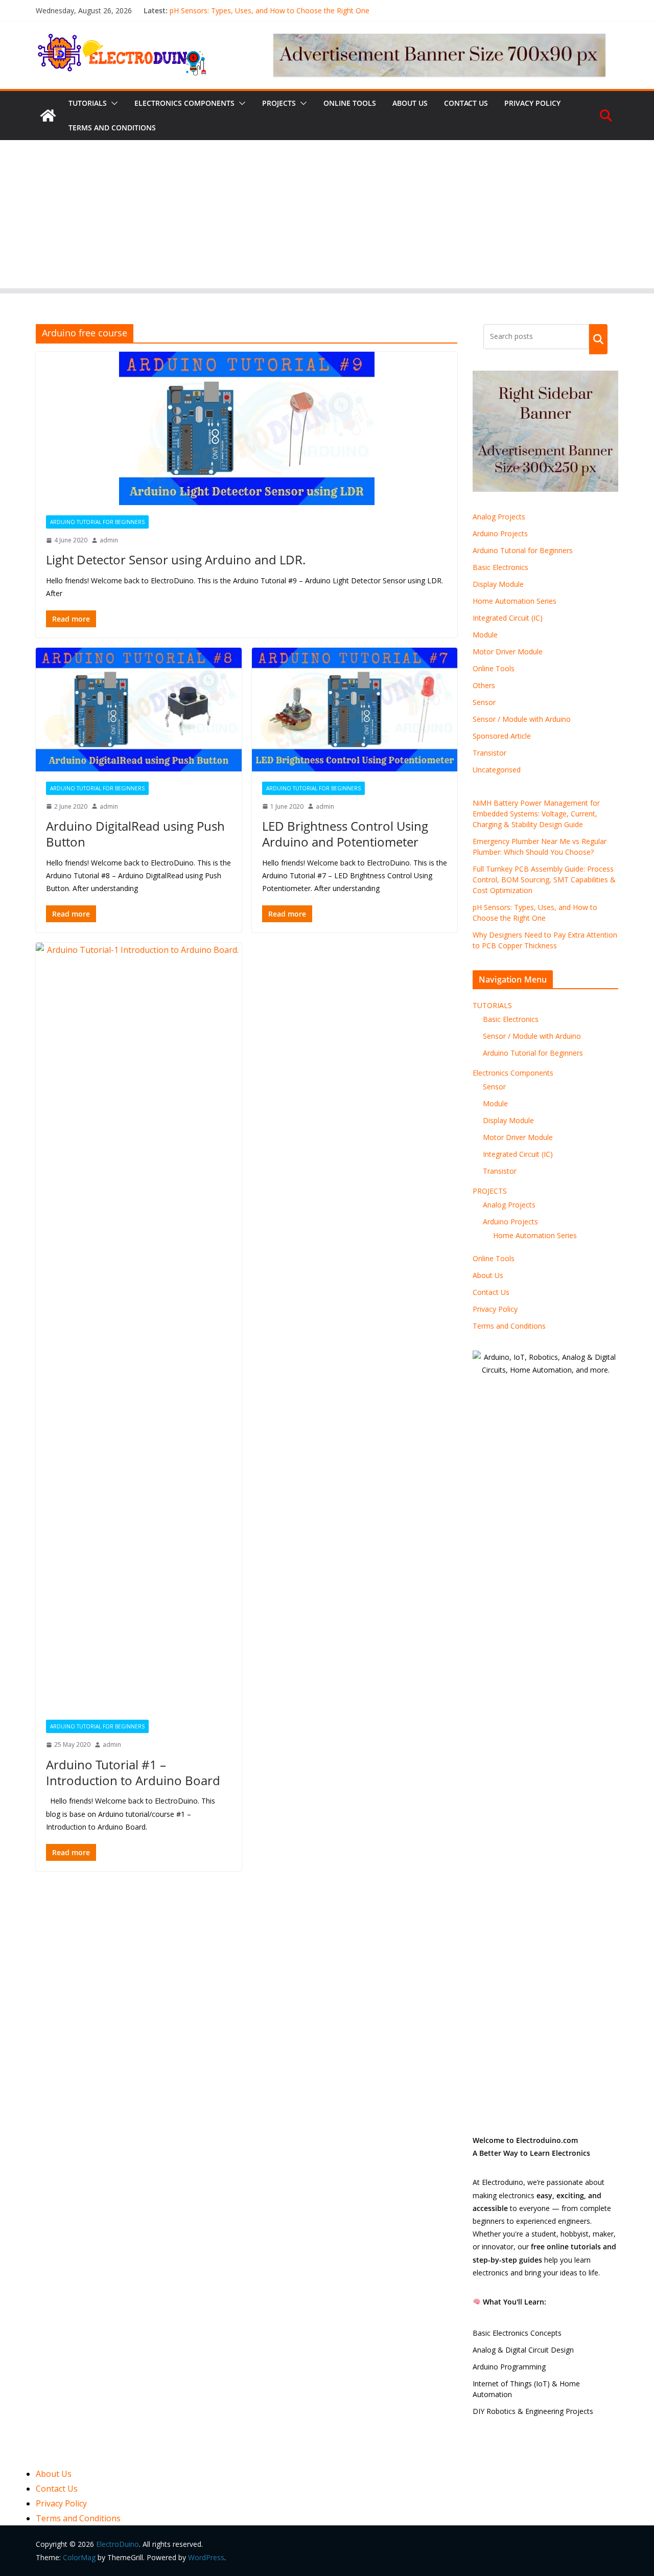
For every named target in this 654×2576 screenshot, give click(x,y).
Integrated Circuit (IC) (508, 618)
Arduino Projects (500, 533)
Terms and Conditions (112, 128)
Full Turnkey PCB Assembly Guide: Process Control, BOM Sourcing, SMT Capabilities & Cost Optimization (544, 880)
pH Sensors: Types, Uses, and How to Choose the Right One (270, 10)
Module (485, 635)
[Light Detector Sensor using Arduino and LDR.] (247, 428)
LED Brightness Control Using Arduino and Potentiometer (345, 834)
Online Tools (350, 103)
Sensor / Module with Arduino (522, 719)
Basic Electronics (500, 567)
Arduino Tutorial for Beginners (97, 522)
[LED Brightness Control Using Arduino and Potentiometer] (355, 710)
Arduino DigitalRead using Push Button (135, 834)
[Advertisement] (327, 217)
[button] (112, 103)
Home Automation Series (515, 601)
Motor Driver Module (508, 652)
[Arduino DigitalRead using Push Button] (139, 710)
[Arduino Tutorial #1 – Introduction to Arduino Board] (139, 1326)
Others (484, 685)
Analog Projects (499, 517)
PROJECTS (279, 103)
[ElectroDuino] (48, 116)
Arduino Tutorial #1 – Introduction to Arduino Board (133, 1772)
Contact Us (466, 103)
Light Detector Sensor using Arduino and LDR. (176, 560)
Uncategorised (497, 770)
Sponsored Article (502, 736)
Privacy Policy (532, 103)
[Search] (598, 339)
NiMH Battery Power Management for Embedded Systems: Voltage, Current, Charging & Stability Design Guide (536, 814)
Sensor (484, 702)
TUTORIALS (88, 103)
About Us (410, 103)
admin (109, 540)
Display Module (498, 584)
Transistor (489, 753)
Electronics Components (184, 103)
